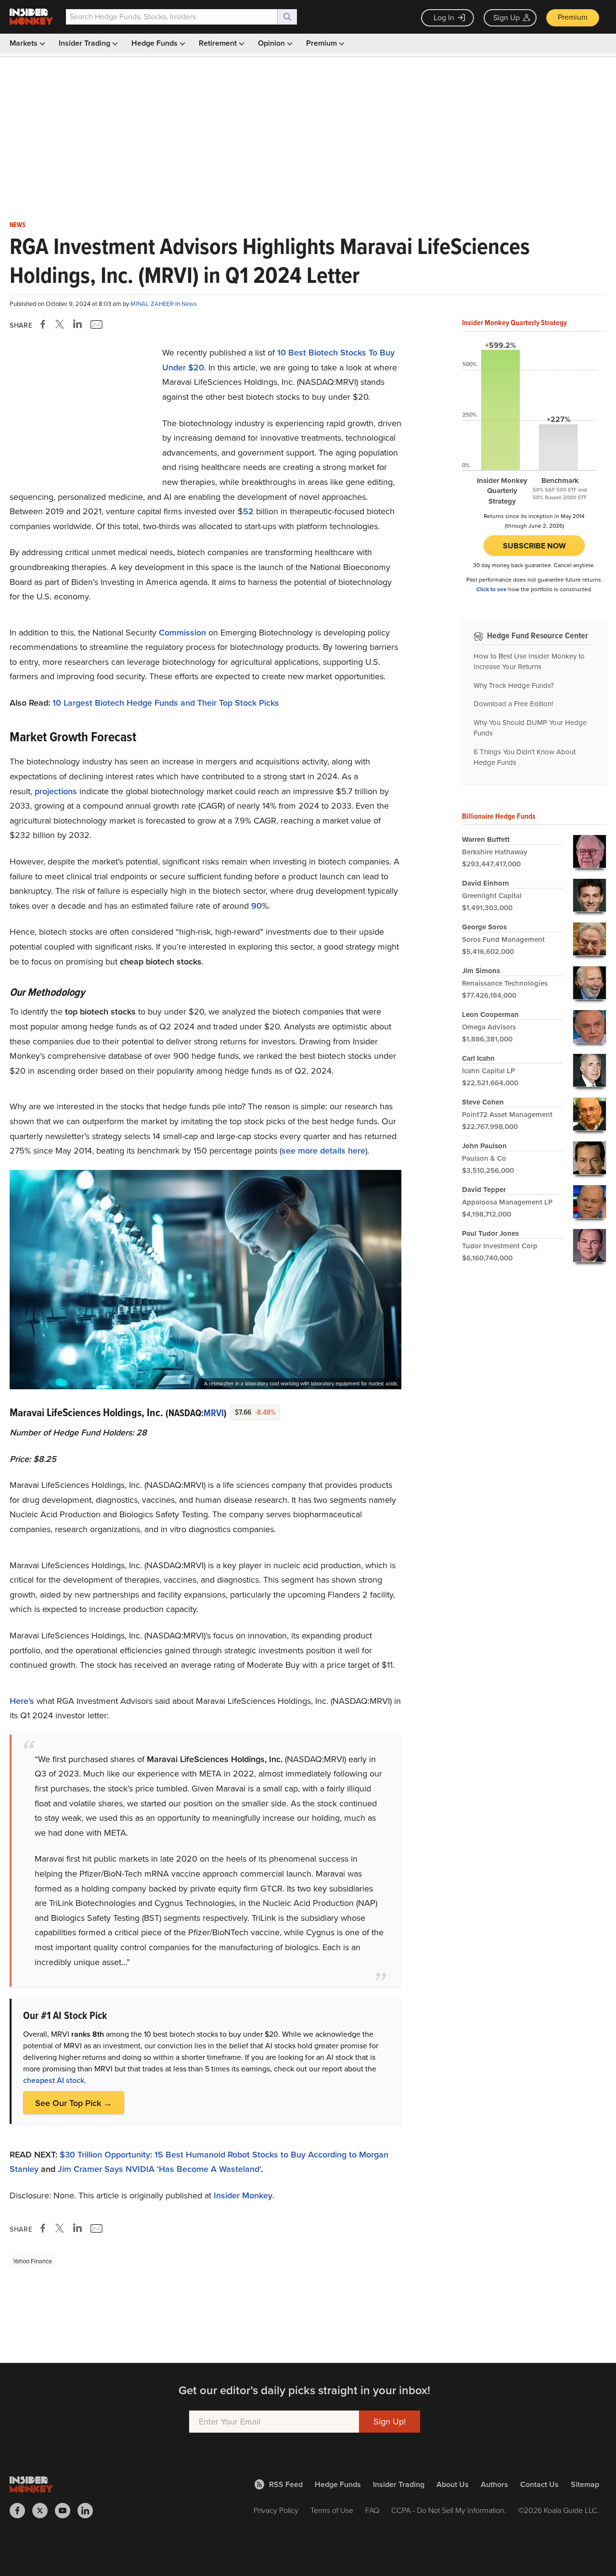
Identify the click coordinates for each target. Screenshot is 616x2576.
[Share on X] (61, 324)
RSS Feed (286, 2484)
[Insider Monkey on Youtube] (66, 2511)
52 (248, 511)
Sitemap (585, 2484)
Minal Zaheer (153, 304)
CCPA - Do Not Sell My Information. (449, 2510)
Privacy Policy (276, 2510)
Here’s (22, 1701)
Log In (444, 18)
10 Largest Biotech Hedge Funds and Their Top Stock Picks (166, 703)
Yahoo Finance (32, 2261)
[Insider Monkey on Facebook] (21, 2511)
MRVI (214, 1413)
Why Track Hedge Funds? (514, 685)
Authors (494, 2484)
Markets (25, 43)
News (18, 225)
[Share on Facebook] (45, 324)
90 (257, 906)
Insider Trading (85, 43)
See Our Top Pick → (74, 2103)
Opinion (272, 43)
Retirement (219, 43)
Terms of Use (332, 2510)
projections (56, 791)
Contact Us (539, 2484)
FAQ (372, 2510)
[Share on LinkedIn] (77, 324)
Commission (182, 633)
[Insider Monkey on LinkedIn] (89, 2511)
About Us (453, 2484)
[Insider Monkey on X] (44, 2511)
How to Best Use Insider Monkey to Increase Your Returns (529, 662)
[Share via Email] (96, 324)
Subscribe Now (534, 546)
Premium (573, 17)
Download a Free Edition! (513, 704)
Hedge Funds (155, 43)
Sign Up (507, 18)
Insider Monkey (243, 2195)
